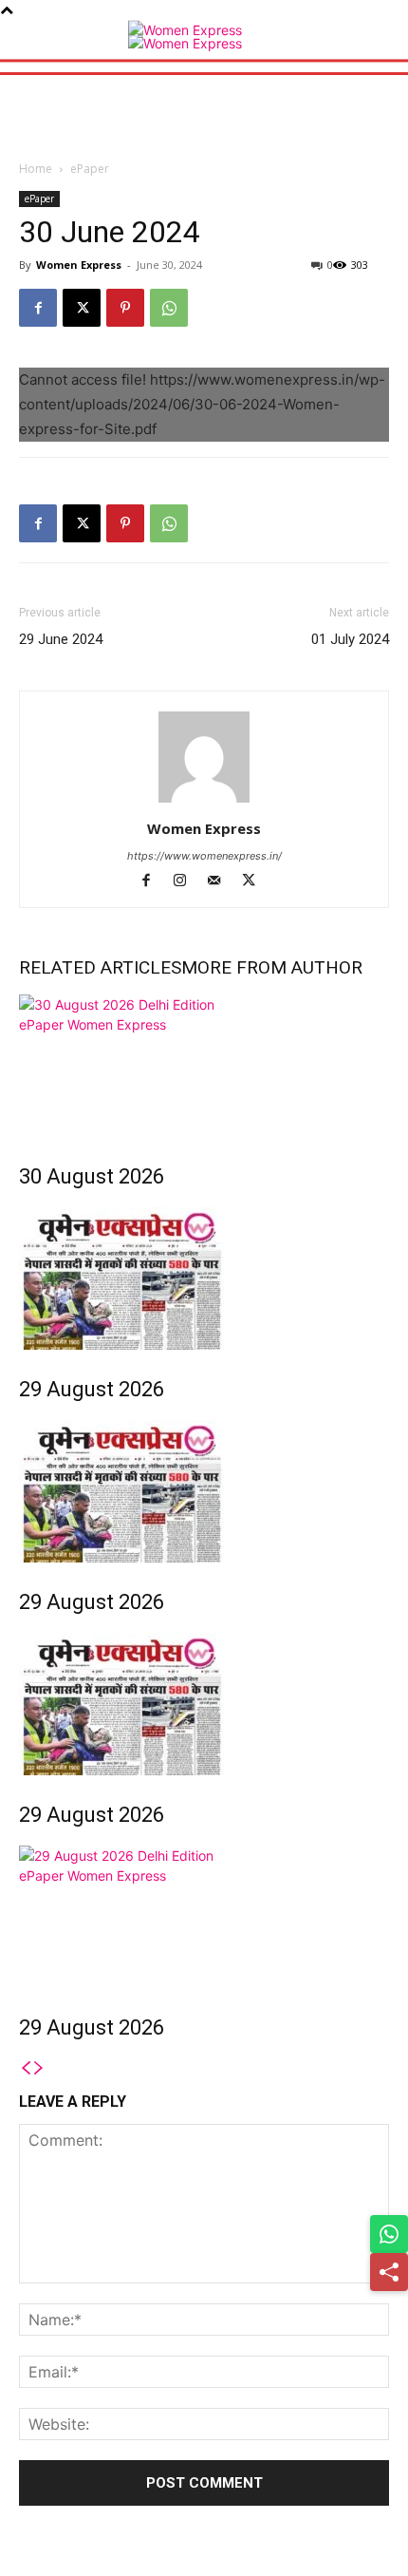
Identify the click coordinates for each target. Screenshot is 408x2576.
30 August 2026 (92, 1176)
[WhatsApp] (169, 308)
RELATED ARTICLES (100, 967)
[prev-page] (26, 2068)
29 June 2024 (61, 639)
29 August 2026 (92, 1389)
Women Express (79, 265)
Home (36, 169)
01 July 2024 (350, 639)
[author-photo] (204, 802)
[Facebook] (38, 308)
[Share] (389, 2272)
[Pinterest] (125, 308)
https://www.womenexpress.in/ (204, 856)
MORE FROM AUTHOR (272, 967)
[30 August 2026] (204, 1066)
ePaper (90, 169)
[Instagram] (189, 882)
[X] (82, 308)
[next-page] (39, 2068)
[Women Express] (204, 33)
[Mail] (223, 882)
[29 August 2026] (204, 1279)
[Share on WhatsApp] (389, 2234)
